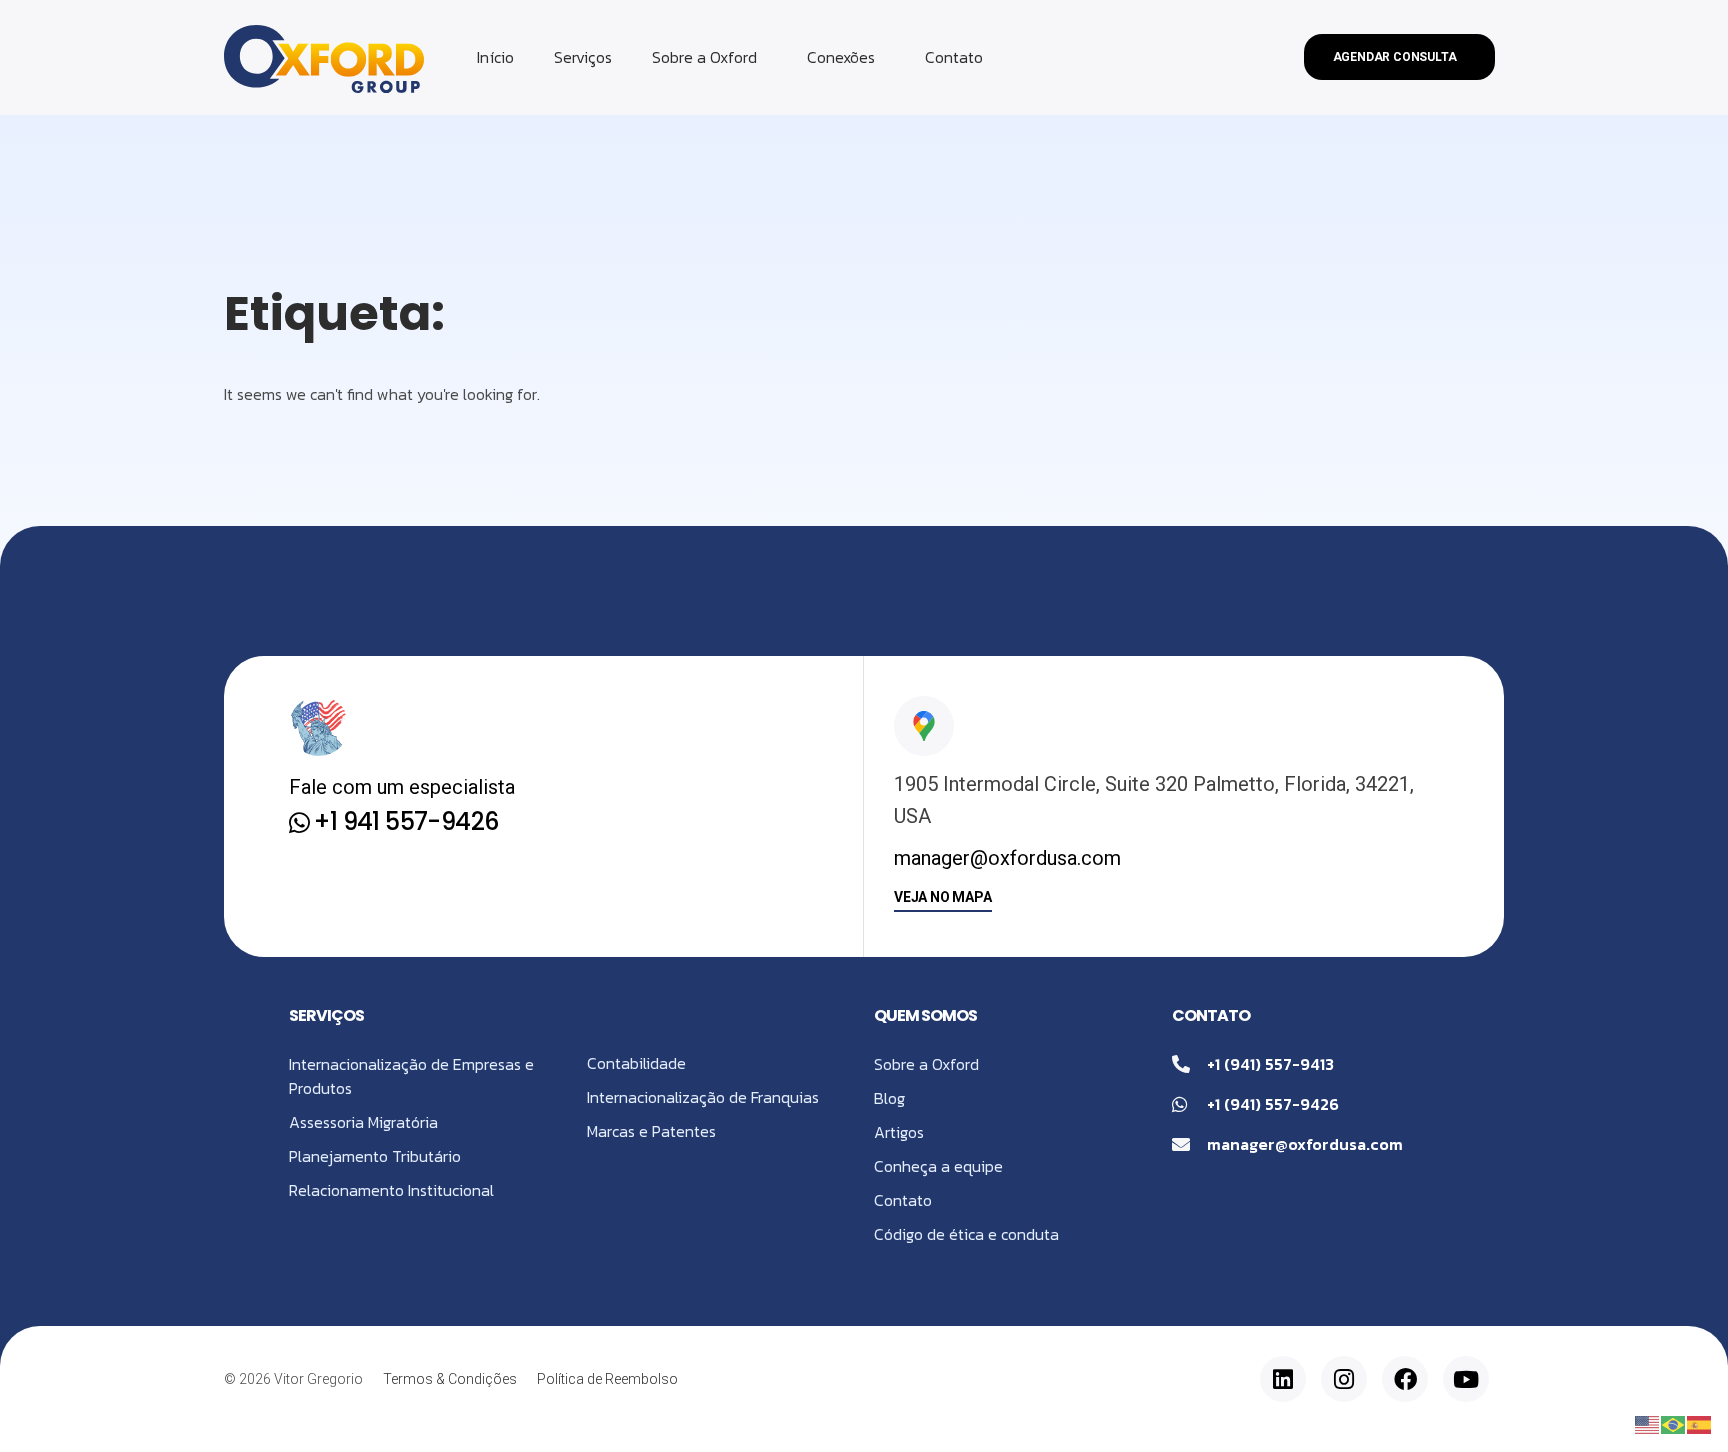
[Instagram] (1344, 1379)
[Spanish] (1700, 1423)
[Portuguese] (1674, 1423)
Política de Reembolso (607, 1379)
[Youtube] (1466, 1379)
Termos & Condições (450, 1379)
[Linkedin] (1283, 1379)
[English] (1648, 1423)
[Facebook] (1405, 1379)
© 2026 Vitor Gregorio (293, 1379)
